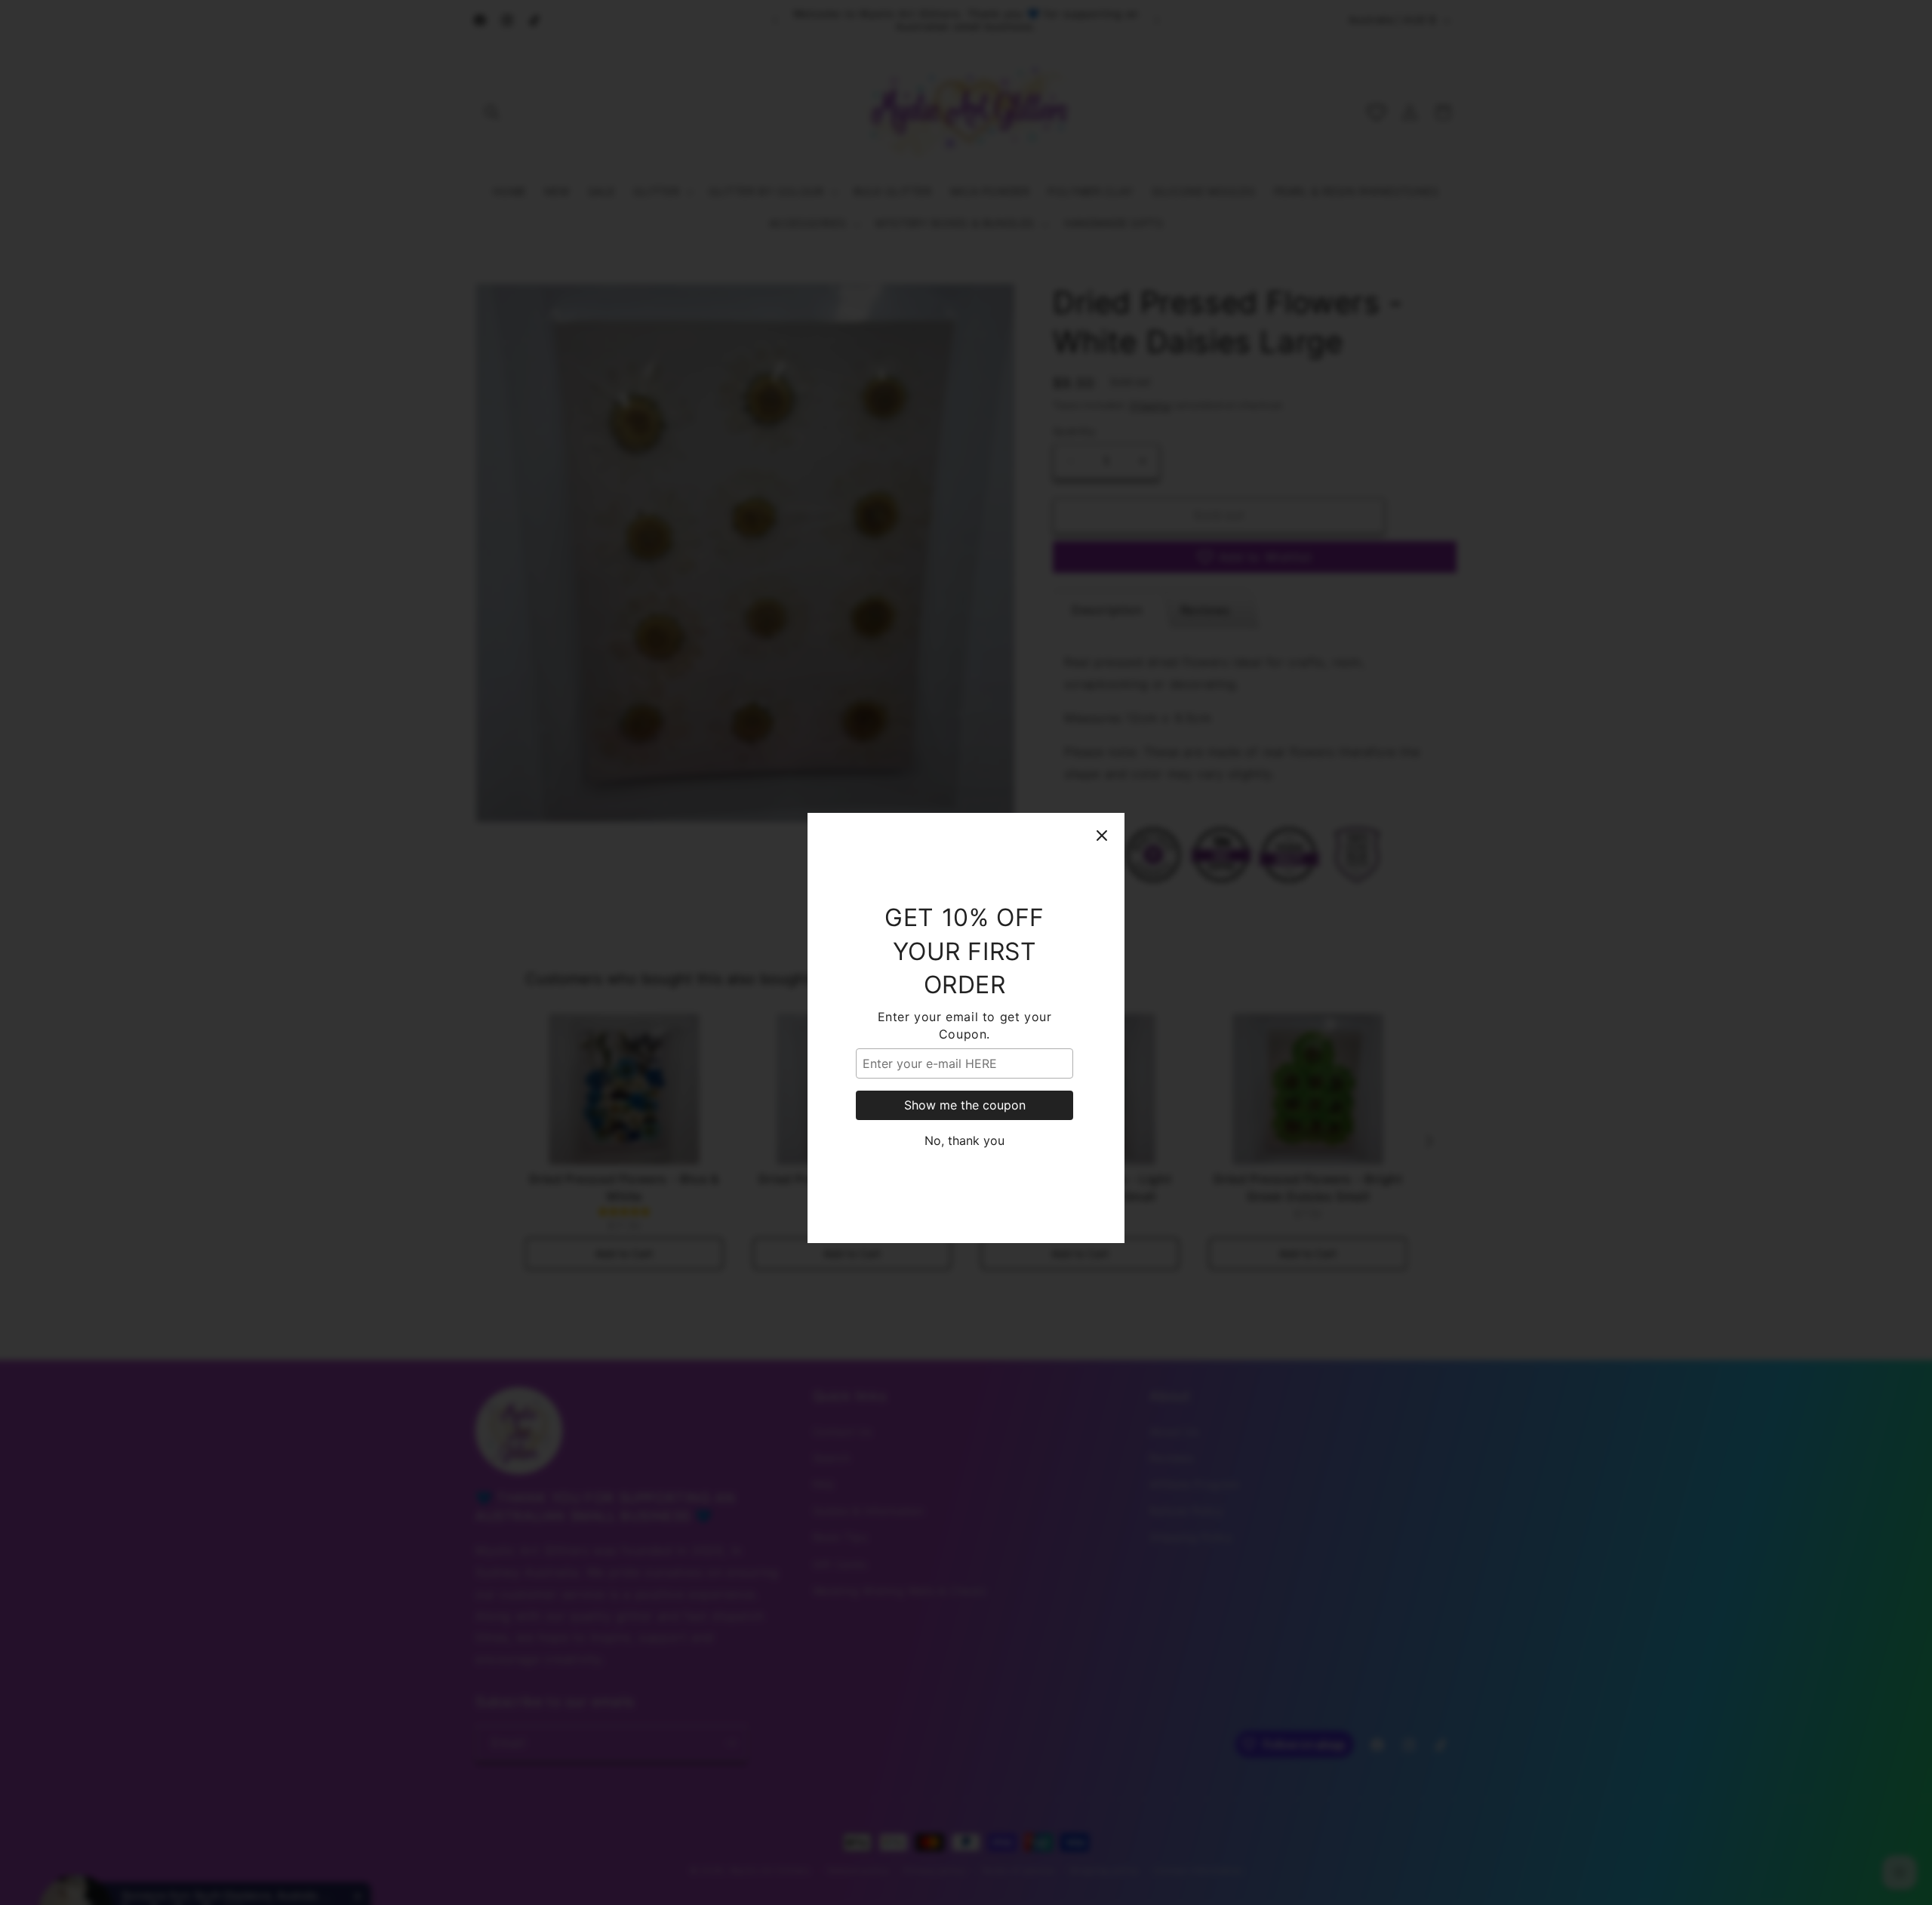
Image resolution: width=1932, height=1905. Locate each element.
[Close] (1102, 760)
